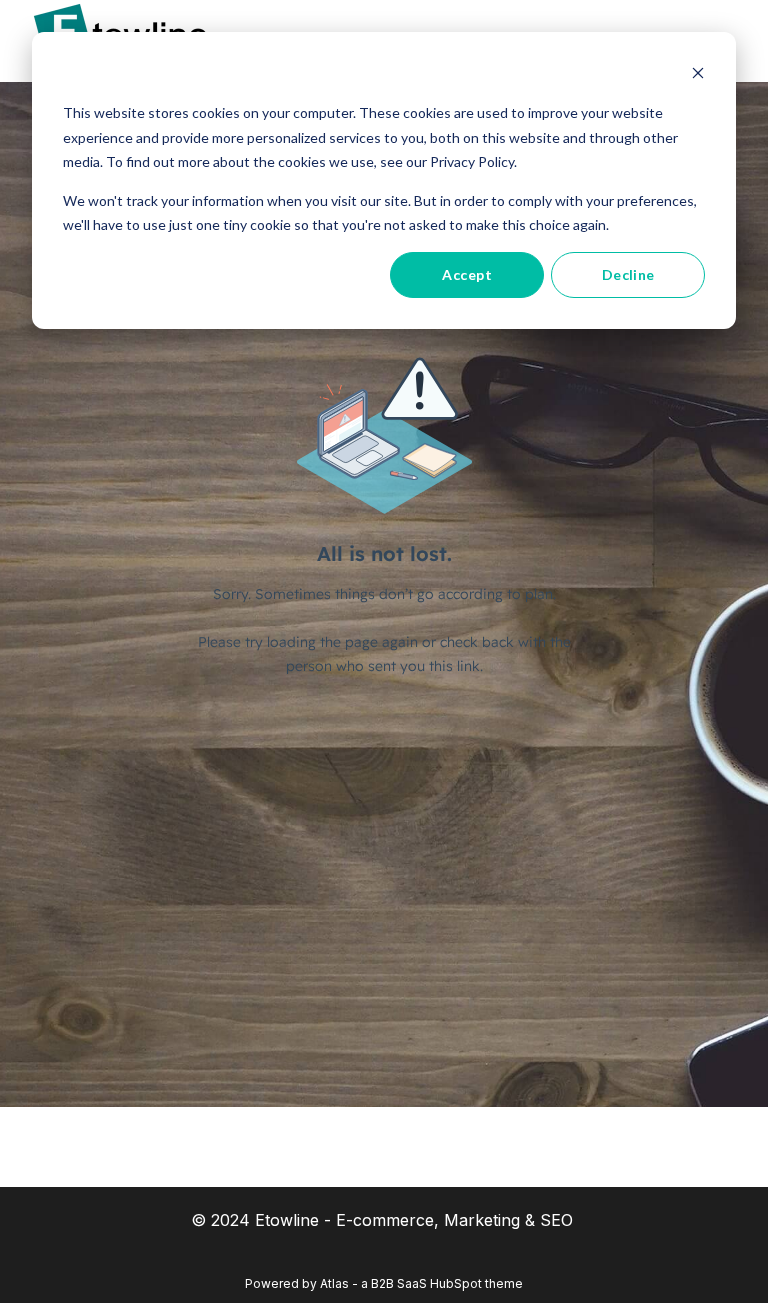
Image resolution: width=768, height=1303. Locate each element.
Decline (628, 274)
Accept (467, 274)
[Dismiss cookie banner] (698, 75)
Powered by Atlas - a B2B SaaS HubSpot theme (384, 1283)
